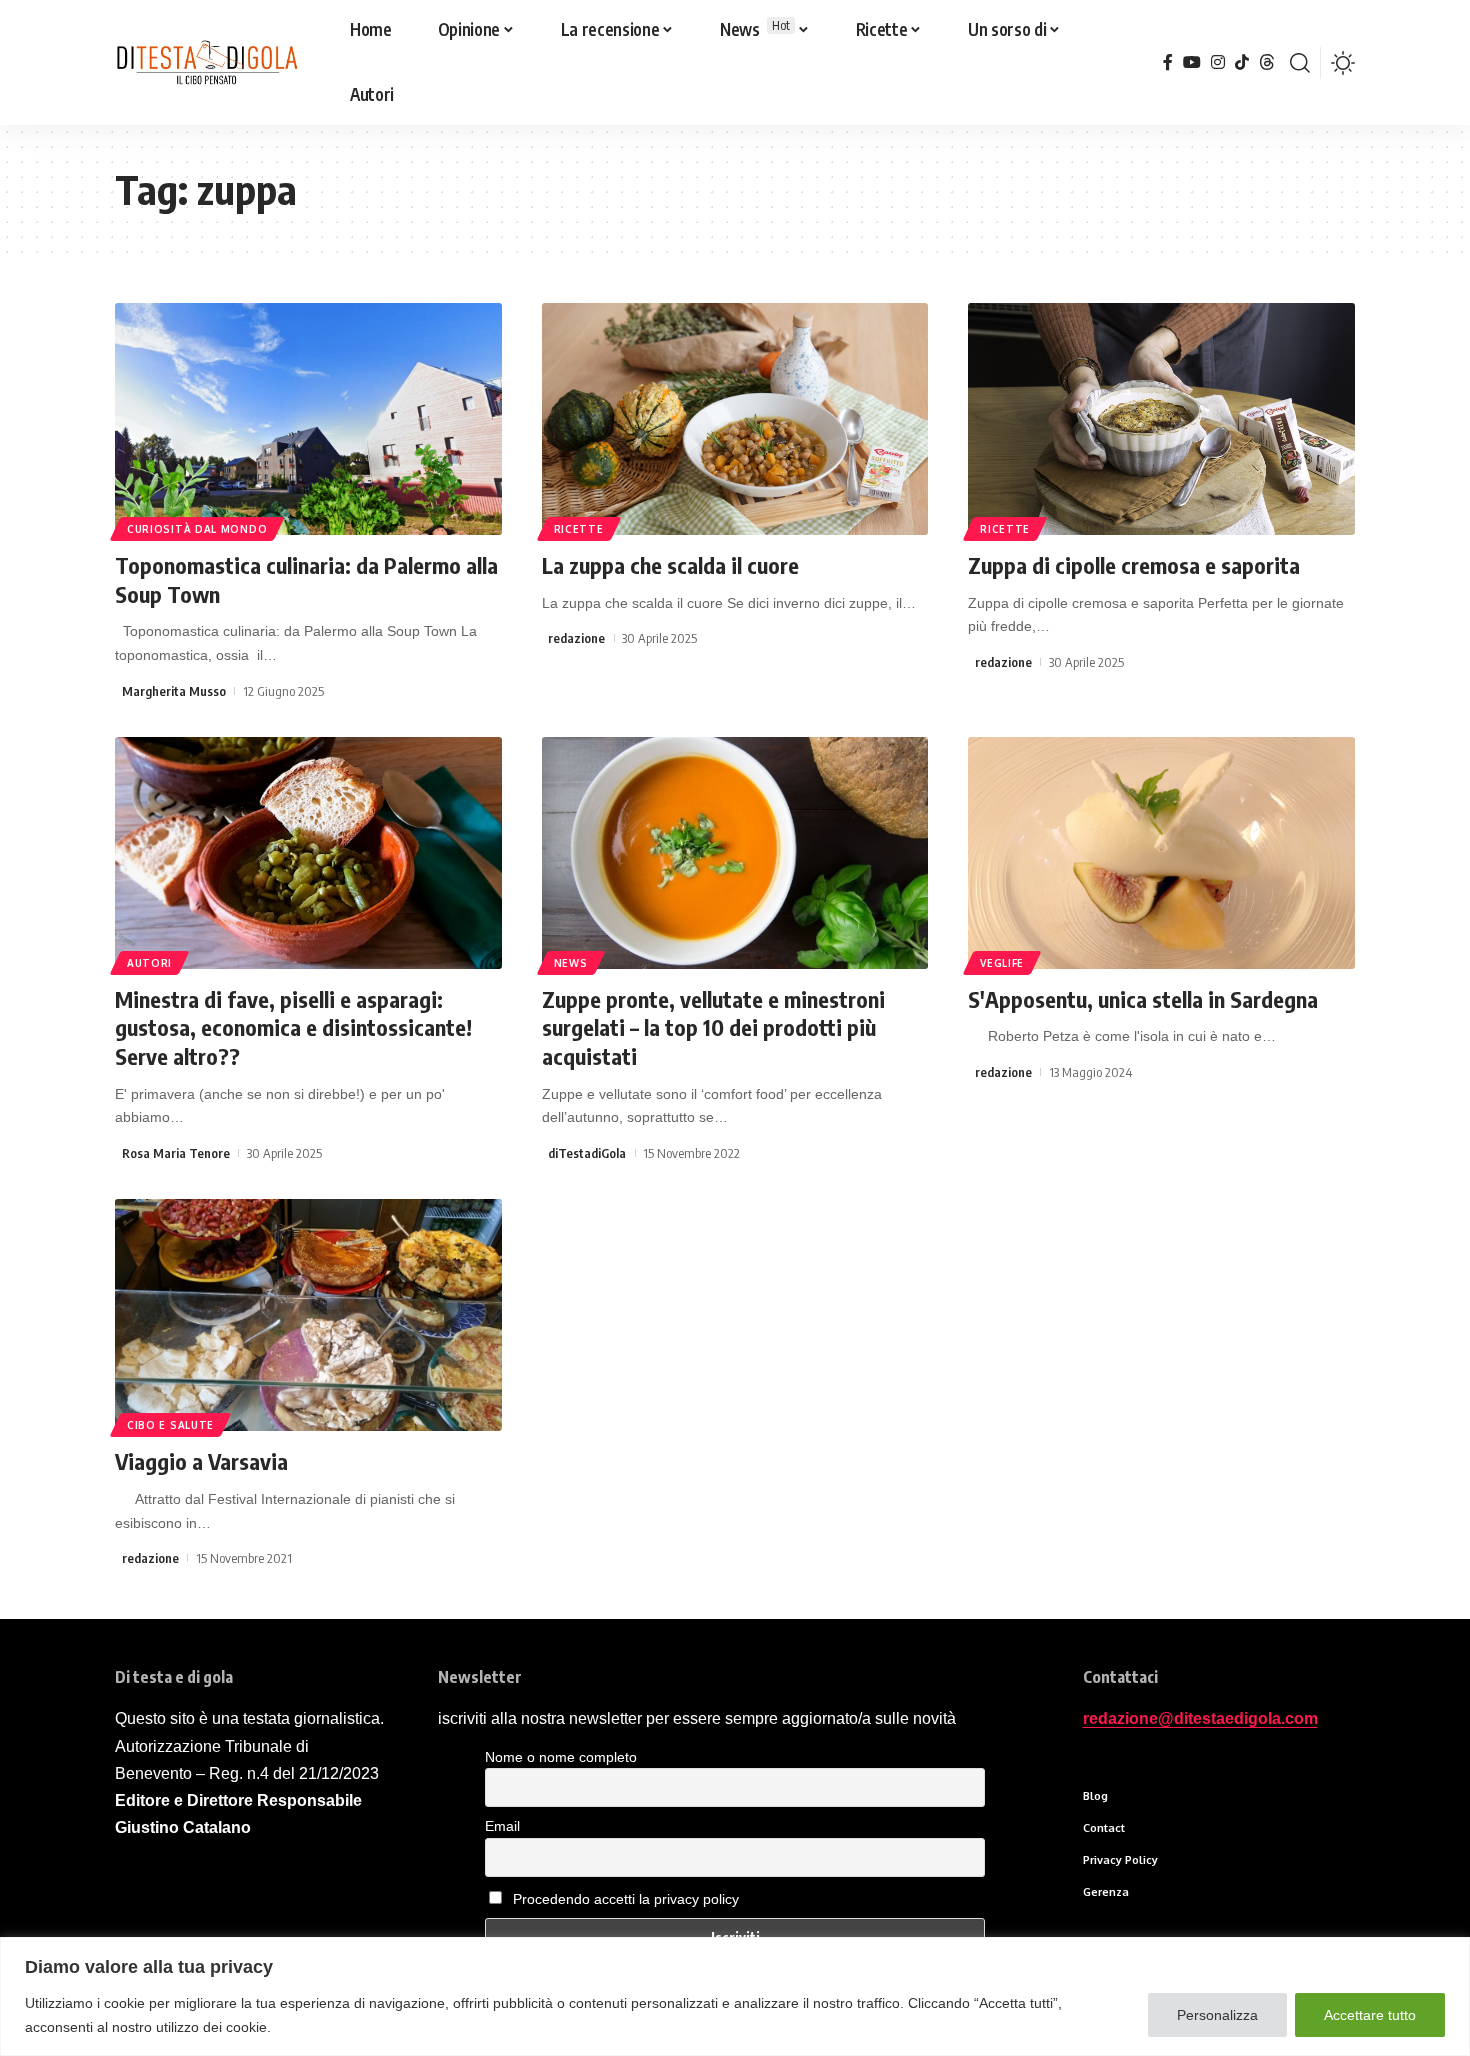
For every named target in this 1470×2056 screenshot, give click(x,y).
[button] (1300, 63)
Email (502, 1826)
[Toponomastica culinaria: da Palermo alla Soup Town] (308, 419)
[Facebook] (1168, 62)
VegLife (1002, 963)
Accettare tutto (1370, 2015)
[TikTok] (1242, 62)
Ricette (579, 529)
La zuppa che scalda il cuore (670, 565)
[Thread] (1267, 62)
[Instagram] (1218, 62)
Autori (149, 963)
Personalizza (1217, 2015)
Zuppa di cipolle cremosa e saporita (1134, 565)
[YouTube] (1192, 62)
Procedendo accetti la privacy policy (626, 1899)
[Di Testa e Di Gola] (206, 63)
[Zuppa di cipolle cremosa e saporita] (1161, 419)
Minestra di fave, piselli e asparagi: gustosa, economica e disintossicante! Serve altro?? (293, 1027)
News (571, 963)
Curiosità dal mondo (197, 529)
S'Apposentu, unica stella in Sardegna (1143, 999)
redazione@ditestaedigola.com (1200, 1718)
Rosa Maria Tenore (176, 1153)
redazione (576, 638)
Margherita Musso (174, 691)
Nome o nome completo (561, 1757)
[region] (735, 1996)
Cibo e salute (170, 1425)
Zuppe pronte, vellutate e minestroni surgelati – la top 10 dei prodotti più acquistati (713, 1027)
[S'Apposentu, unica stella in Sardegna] (1161, 853)
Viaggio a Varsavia (201, 1461)
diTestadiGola (587, 1153)
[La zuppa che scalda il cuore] (735, 419)
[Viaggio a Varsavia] (308, 1315)
